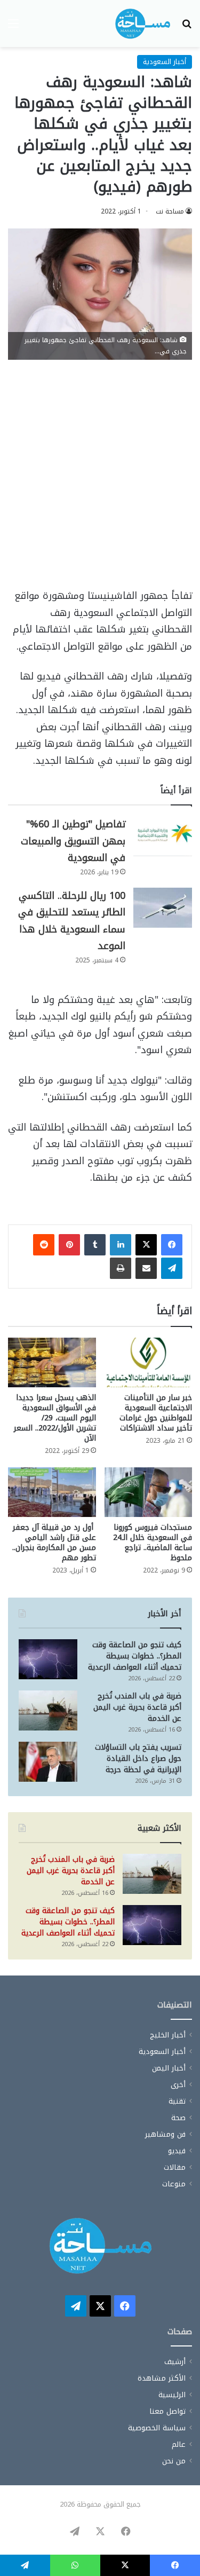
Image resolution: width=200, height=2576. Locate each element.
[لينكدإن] (121, 1245)
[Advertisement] (100, 479)
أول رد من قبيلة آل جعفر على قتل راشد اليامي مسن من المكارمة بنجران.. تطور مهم (54, 1543)
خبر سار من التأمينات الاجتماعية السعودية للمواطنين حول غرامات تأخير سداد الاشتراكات (156, 1413)
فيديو (177, 2151)
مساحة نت (170, 211)
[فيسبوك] (172, 1245)
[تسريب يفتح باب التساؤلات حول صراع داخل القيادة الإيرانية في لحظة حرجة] (48, 1762)
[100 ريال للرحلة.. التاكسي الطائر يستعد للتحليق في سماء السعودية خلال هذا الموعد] (163, 908)
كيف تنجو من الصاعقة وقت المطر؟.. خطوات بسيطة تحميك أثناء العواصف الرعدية (135, 1656)
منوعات (174, 2184)
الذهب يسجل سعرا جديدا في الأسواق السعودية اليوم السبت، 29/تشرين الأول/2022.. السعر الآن (55, 1418)
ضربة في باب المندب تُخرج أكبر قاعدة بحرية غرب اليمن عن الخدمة (137, 1707)
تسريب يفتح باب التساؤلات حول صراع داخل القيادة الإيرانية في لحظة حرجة (138, 1759)
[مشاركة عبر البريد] (146, 1268)
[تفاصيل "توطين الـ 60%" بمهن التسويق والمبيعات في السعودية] (163, 836)
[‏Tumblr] (95, 1245)
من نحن (174, 2461)
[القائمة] (13, 27)
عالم (179, 2444)
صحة (178, 2118)
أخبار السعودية (165, 62)
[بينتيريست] (69, 1245)
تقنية (177, 2101)
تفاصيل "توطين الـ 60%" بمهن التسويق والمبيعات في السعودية (73, 841)
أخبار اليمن (169, 2068)
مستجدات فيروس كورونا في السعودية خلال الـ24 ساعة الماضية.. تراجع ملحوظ (153, 1543)
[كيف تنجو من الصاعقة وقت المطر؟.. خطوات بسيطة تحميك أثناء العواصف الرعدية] (48, 1659)
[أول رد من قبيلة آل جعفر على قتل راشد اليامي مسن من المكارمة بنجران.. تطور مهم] (52, 1492)
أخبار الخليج (168, 2035)
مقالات (175, 2167)
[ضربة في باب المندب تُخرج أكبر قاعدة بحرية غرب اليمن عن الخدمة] (48, 1710)
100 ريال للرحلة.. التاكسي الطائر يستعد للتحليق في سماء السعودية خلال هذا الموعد (72, 921)
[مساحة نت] (143, 23)
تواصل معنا (167, 2411)
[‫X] (146, 1245)
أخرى (178, 2085)
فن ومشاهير (165, 2134)
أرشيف (175, 2362)
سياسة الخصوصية (157, 2428)
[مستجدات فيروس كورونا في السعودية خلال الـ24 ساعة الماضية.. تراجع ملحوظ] (149, 1492)
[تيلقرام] (172, 1268)
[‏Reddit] (44, 1245)
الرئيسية (172, 2395)
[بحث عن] (187, 27)
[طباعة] (121, 1268)
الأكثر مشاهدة (162, 2378)
